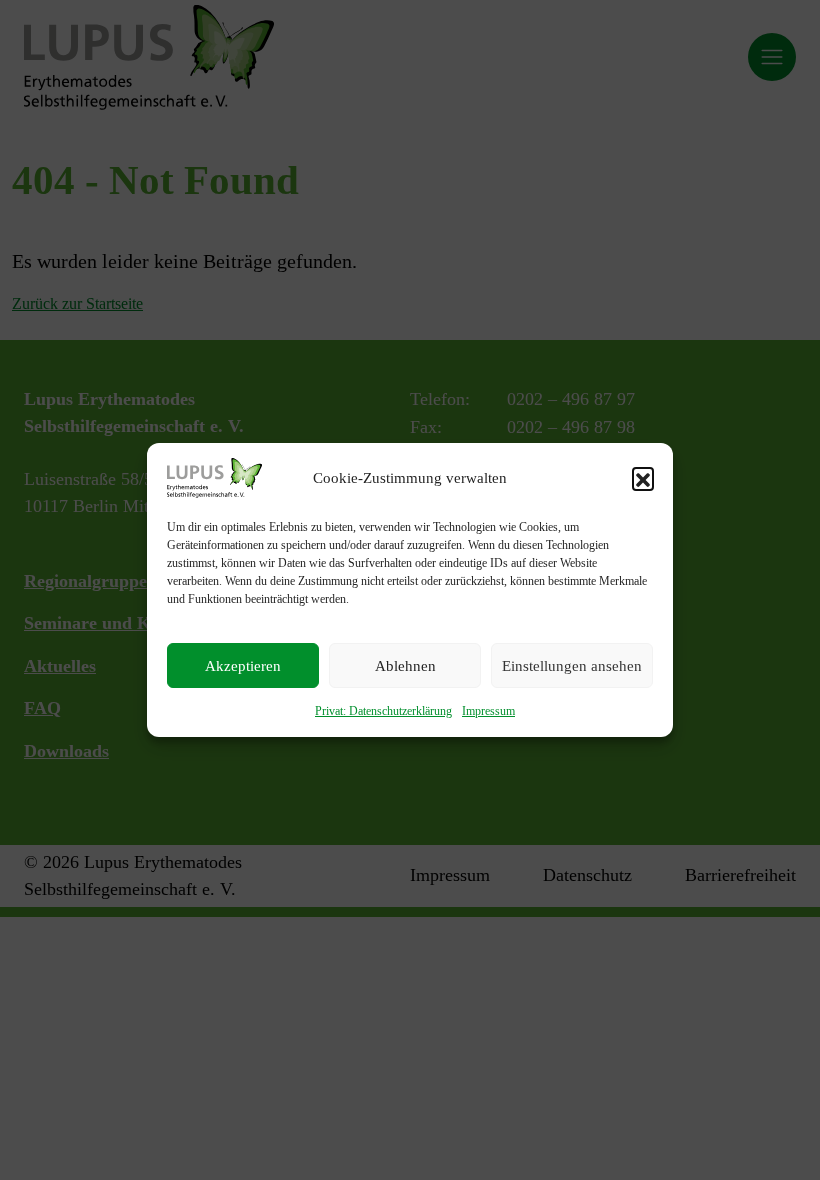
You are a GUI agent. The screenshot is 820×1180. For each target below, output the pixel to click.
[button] (643, 478)
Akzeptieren (243, 666)
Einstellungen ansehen (572, 666)
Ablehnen (405, 666)
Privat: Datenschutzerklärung (383, 711)
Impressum (488, 711)
